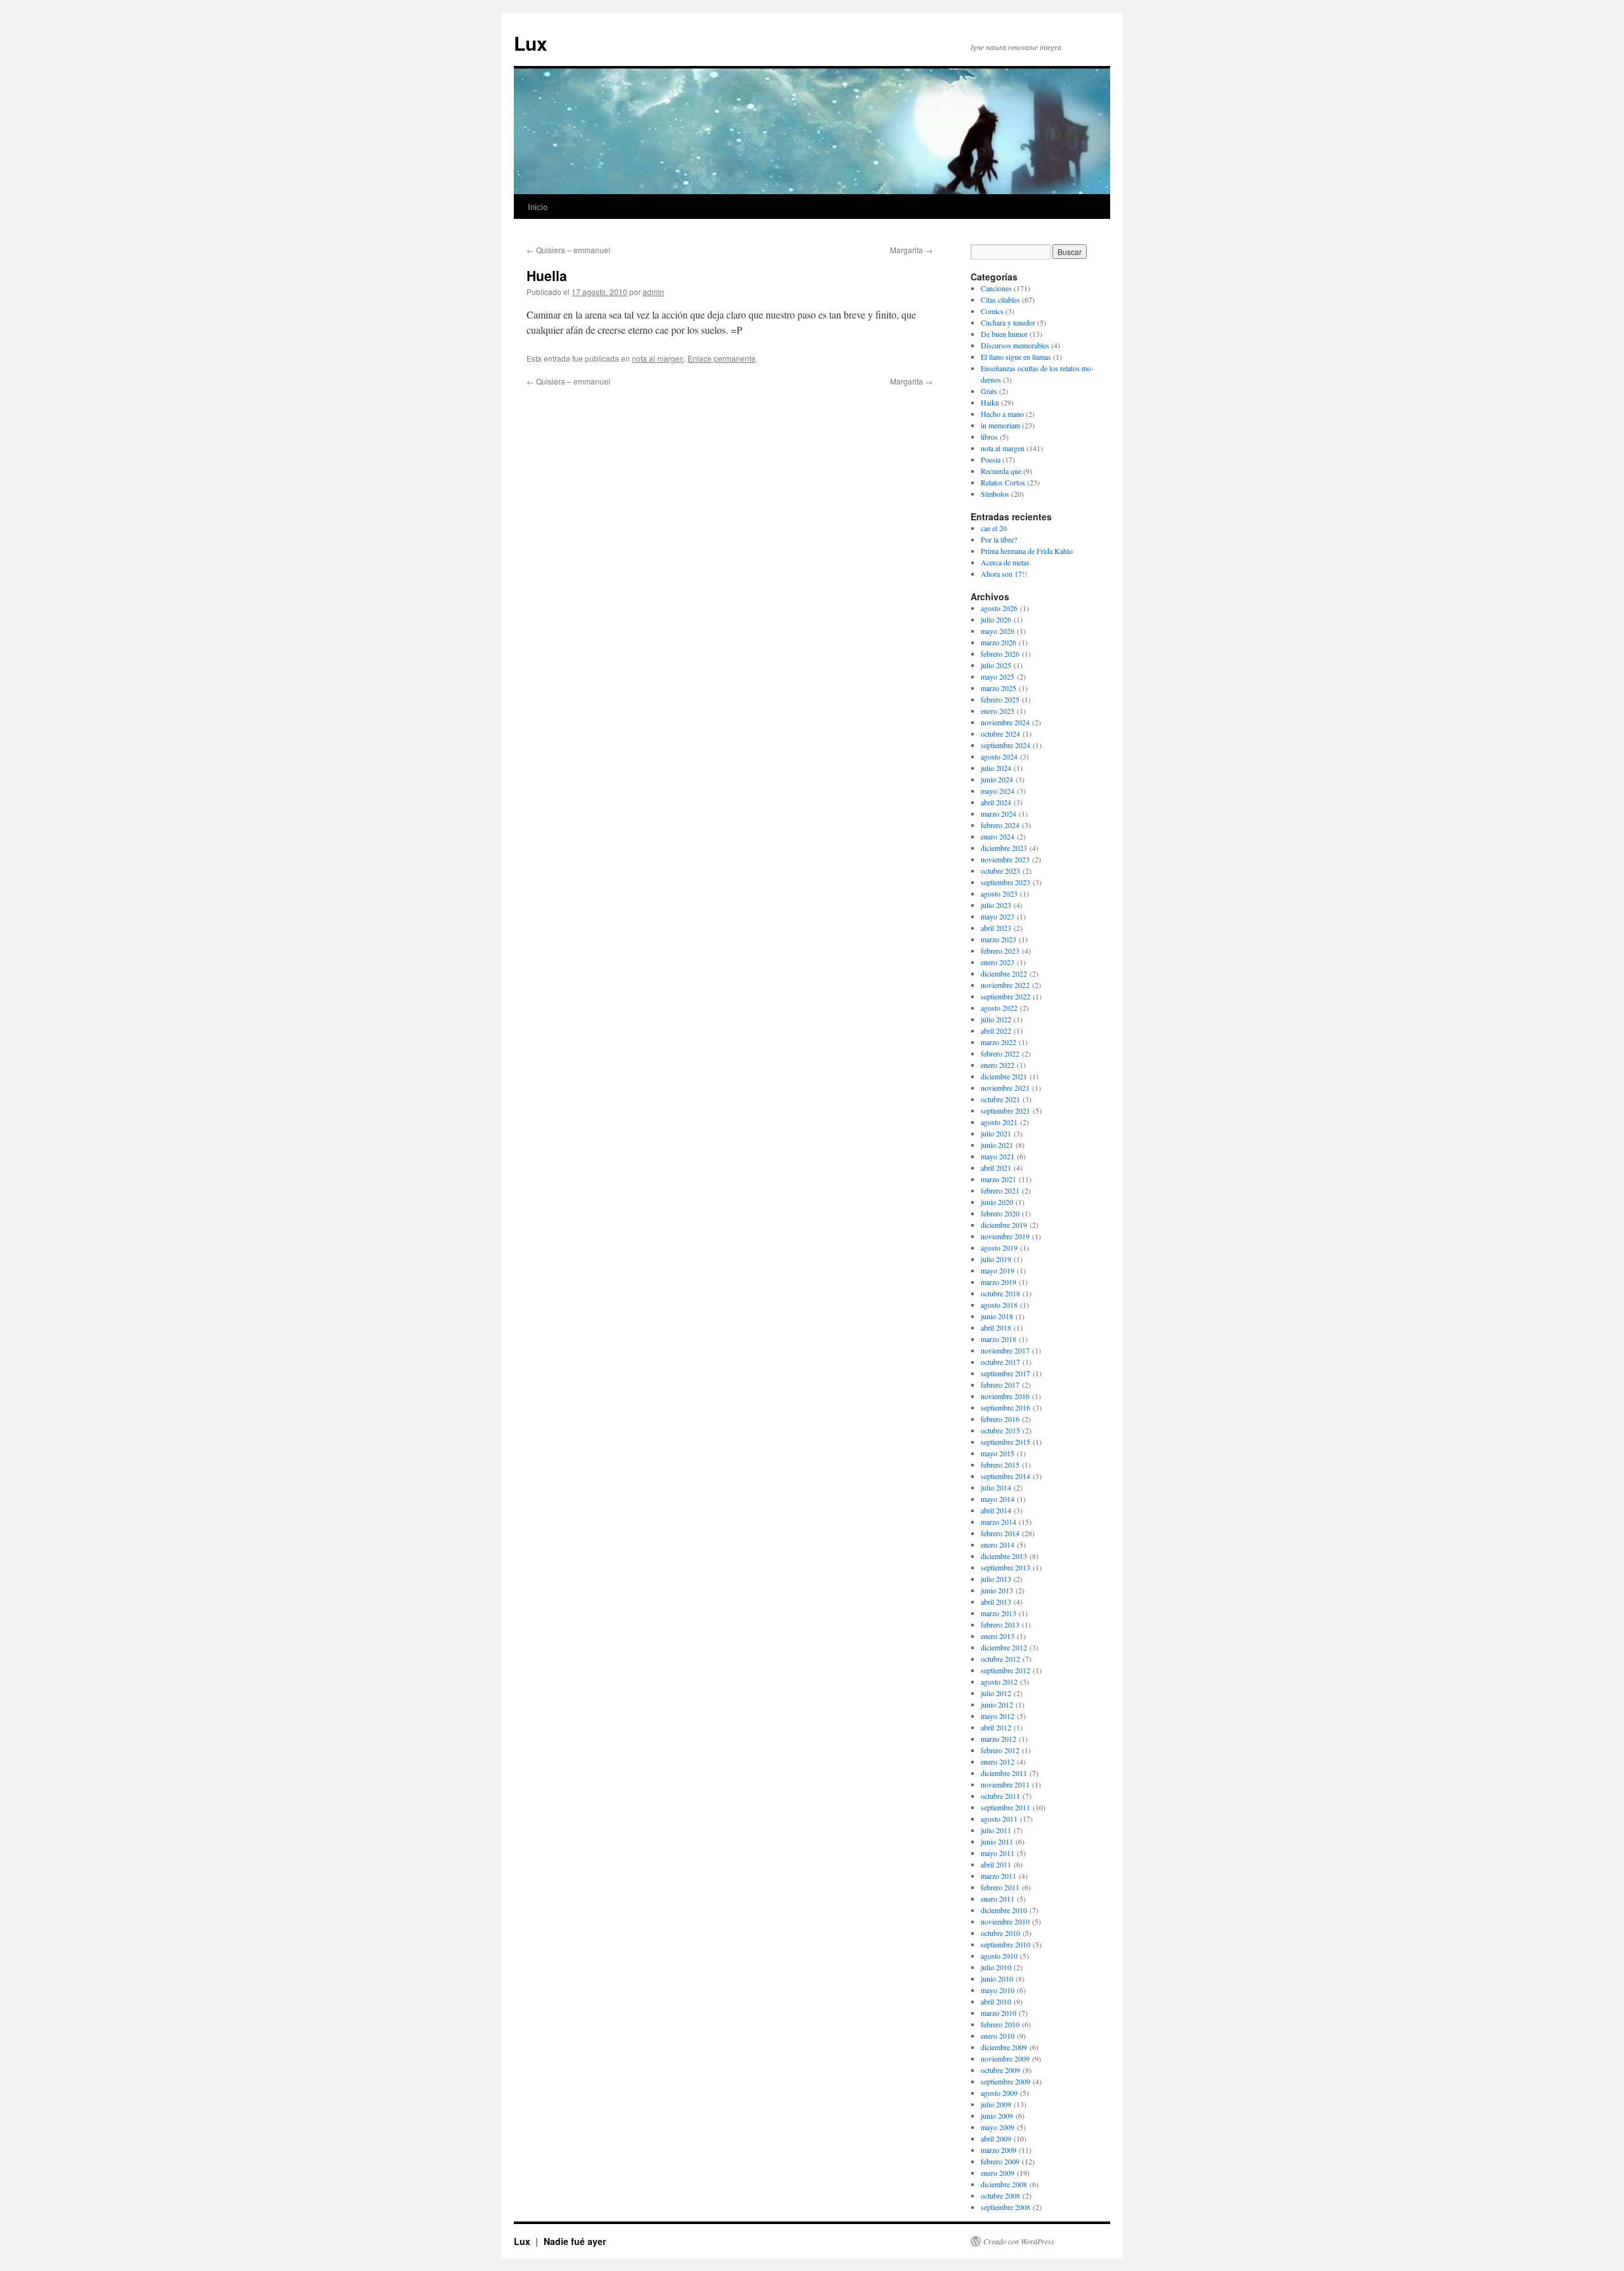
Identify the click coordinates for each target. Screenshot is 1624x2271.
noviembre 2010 (1005, 1921)
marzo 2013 (999, 1613)
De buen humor (1004, 334)
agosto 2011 (999, 1819)
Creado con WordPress (1019, 2241)
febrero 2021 (1000, 1190)
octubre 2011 (1000, 1796)
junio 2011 (997, 1841)
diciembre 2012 (1004, 1647)
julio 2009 (996, 2104)
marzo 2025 (999, 688)
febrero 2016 (1000, 1419)
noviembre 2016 (1005, 1396)
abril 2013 (996, 1602)
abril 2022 (996, 1030)
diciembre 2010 (1004, 1910)
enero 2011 (998, 1899)
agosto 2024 (999, 756)
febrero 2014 (1000, 1533)
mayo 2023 (998, 916)
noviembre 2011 (1005, 1784)
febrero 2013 (1000, 1624)
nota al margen (658, 358)
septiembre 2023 (1005, 882)
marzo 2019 (999, 1282)
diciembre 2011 (1004, 1773)
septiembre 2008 (1005, 2207)
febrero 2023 (1000, 951)
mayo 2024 (998, 791)
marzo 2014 (999, 1522)
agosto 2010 (999, 1956)
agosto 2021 (999, 1122)
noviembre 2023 (1005, 859)
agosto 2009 (999, 2093)
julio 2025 (996, 665)
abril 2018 (996, 1327)
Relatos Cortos (1003, 482)
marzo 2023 (999, 939)
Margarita (911, 250)
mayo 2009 (998, 2127)
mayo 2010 (998, 1990)
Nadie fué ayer (575, 2241)
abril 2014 (996, 1510)
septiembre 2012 (1005, 1670)
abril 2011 (996, 1864)
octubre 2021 (1000, 1099)
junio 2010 (997, 1978)
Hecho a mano (1002, 414)
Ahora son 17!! (1004, 574)
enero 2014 (998, 1544)
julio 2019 (996, 1259)
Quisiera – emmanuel (568, 250)
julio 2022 (996, 1019)
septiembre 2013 (1005, 1567)
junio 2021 (997, 1145)
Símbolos (995, 494)
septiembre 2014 (1005, 1476)
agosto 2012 (999, 1682)
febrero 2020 (1000, 1213)
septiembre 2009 (1005, 2081)
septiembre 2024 (1005, 745)
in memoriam (1000, 425)
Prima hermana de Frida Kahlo (1027, 551)
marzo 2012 (999, 1739)
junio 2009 (997, 2116)
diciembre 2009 (1004, 2047)
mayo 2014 (998, 1499)
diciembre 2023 (1004, 848)
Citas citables (1000, 300)
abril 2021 (996, 1168)
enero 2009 (998, 2173)
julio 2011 (996, 1830)
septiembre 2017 (1005, 1373)
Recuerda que (1001, 471)
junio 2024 (997, 779)
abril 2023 (996, 928)
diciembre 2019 (1004, 1225)
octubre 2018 (1000, 1293)
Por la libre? (999, 539)
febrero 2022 (1000, 1053)
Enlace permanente (722, 358)
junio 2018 (997, 1316)
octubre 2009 (1000, 2070)
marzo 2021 (999, 1179)
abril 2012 (996, 1727)
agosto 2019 (999, 1247)
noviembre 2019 (1005, 1236)
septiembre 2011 (1005, 1807)
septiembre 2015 (1005, 1442)
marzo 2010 (999, 2013)
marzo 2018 (999, 1339)
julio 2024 (996, 768)
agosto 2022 (999, 1008)
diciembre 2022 (1004, 973)
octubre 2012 (1000, 1659)
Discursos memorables (1015, 345)
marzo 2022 (999, 1042)
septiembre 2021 (1005, 1110)
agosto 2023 (999, 893)
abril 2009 (996, 2138)
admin (653, 292)
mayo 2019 (998, 1270)
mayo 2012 (998, 1716)
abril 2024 (996, 802)
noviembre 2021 (1005, 1088)
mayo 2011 (998, 1853)
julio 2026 (996, 619)
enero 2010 (998, 2036)
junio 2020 (997, 1202)
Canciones (996, 288)
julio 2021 (996, 1133)
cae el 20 (994, 528)
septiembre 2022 (1005, 996)
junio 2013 (997, 1590)
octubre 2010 (1000, 1933)
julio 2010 (996, 1967)
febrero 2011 (1000, 1887)
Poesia (991, 459)
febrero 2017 (1000, 1385)
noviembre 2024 (1005, 722)
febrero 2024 (1000, 825)
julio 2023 (996, 905)
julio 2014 (996, 1487)
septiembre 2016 (1005, 1407)
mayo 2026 (998, 631)
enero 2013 (998, 1636)
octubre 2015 (1000, 1430)
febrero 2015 (1000, 1465)
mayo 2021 (998, 1156)
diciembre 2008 (1004, 2184)
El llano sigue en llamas (1016, 357)
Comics (992, 311)
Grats (989, 391)
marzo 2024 (999, 813)
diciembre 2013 (1004, 1556)
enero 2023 (998, 962)
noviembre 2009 (1005, 2058)
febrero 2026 (1000, 654)
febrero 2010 (1000, 2024)
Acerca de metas (1005, 562)
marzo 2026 (999, 642)
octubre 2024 (1000, 734)
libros (989, 437)
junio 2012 (997, 1704)
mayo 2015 (998, 1453)
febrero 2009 (1000, 2161)
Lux (531, 43)
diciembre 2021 (1004, 1076)
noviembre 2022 (1005, 985)
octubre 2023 (1000, 871)
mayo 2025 (998, 676)
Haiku (990, 402)
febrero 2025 (1000, 699)
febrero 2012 (1000, 1750)
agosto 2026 (999, 608)
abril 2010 (996, 2001)
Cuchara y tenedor (1008, 322)
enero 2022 (998, 1065)
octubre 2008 (1000, 2195)
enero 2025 (998, 711)
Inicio (538, 207)
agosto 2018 (999, 1305)
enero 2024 (998, 836)
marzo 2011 (999, 1876)
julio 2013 (996, 1579)
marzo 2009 (999, 2150)
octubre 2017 (1000, 1362)
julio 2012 (996, 1693)
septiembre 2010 (1005, 1944)
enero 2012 (998, 1761)
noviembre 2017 (1005, 1350)
